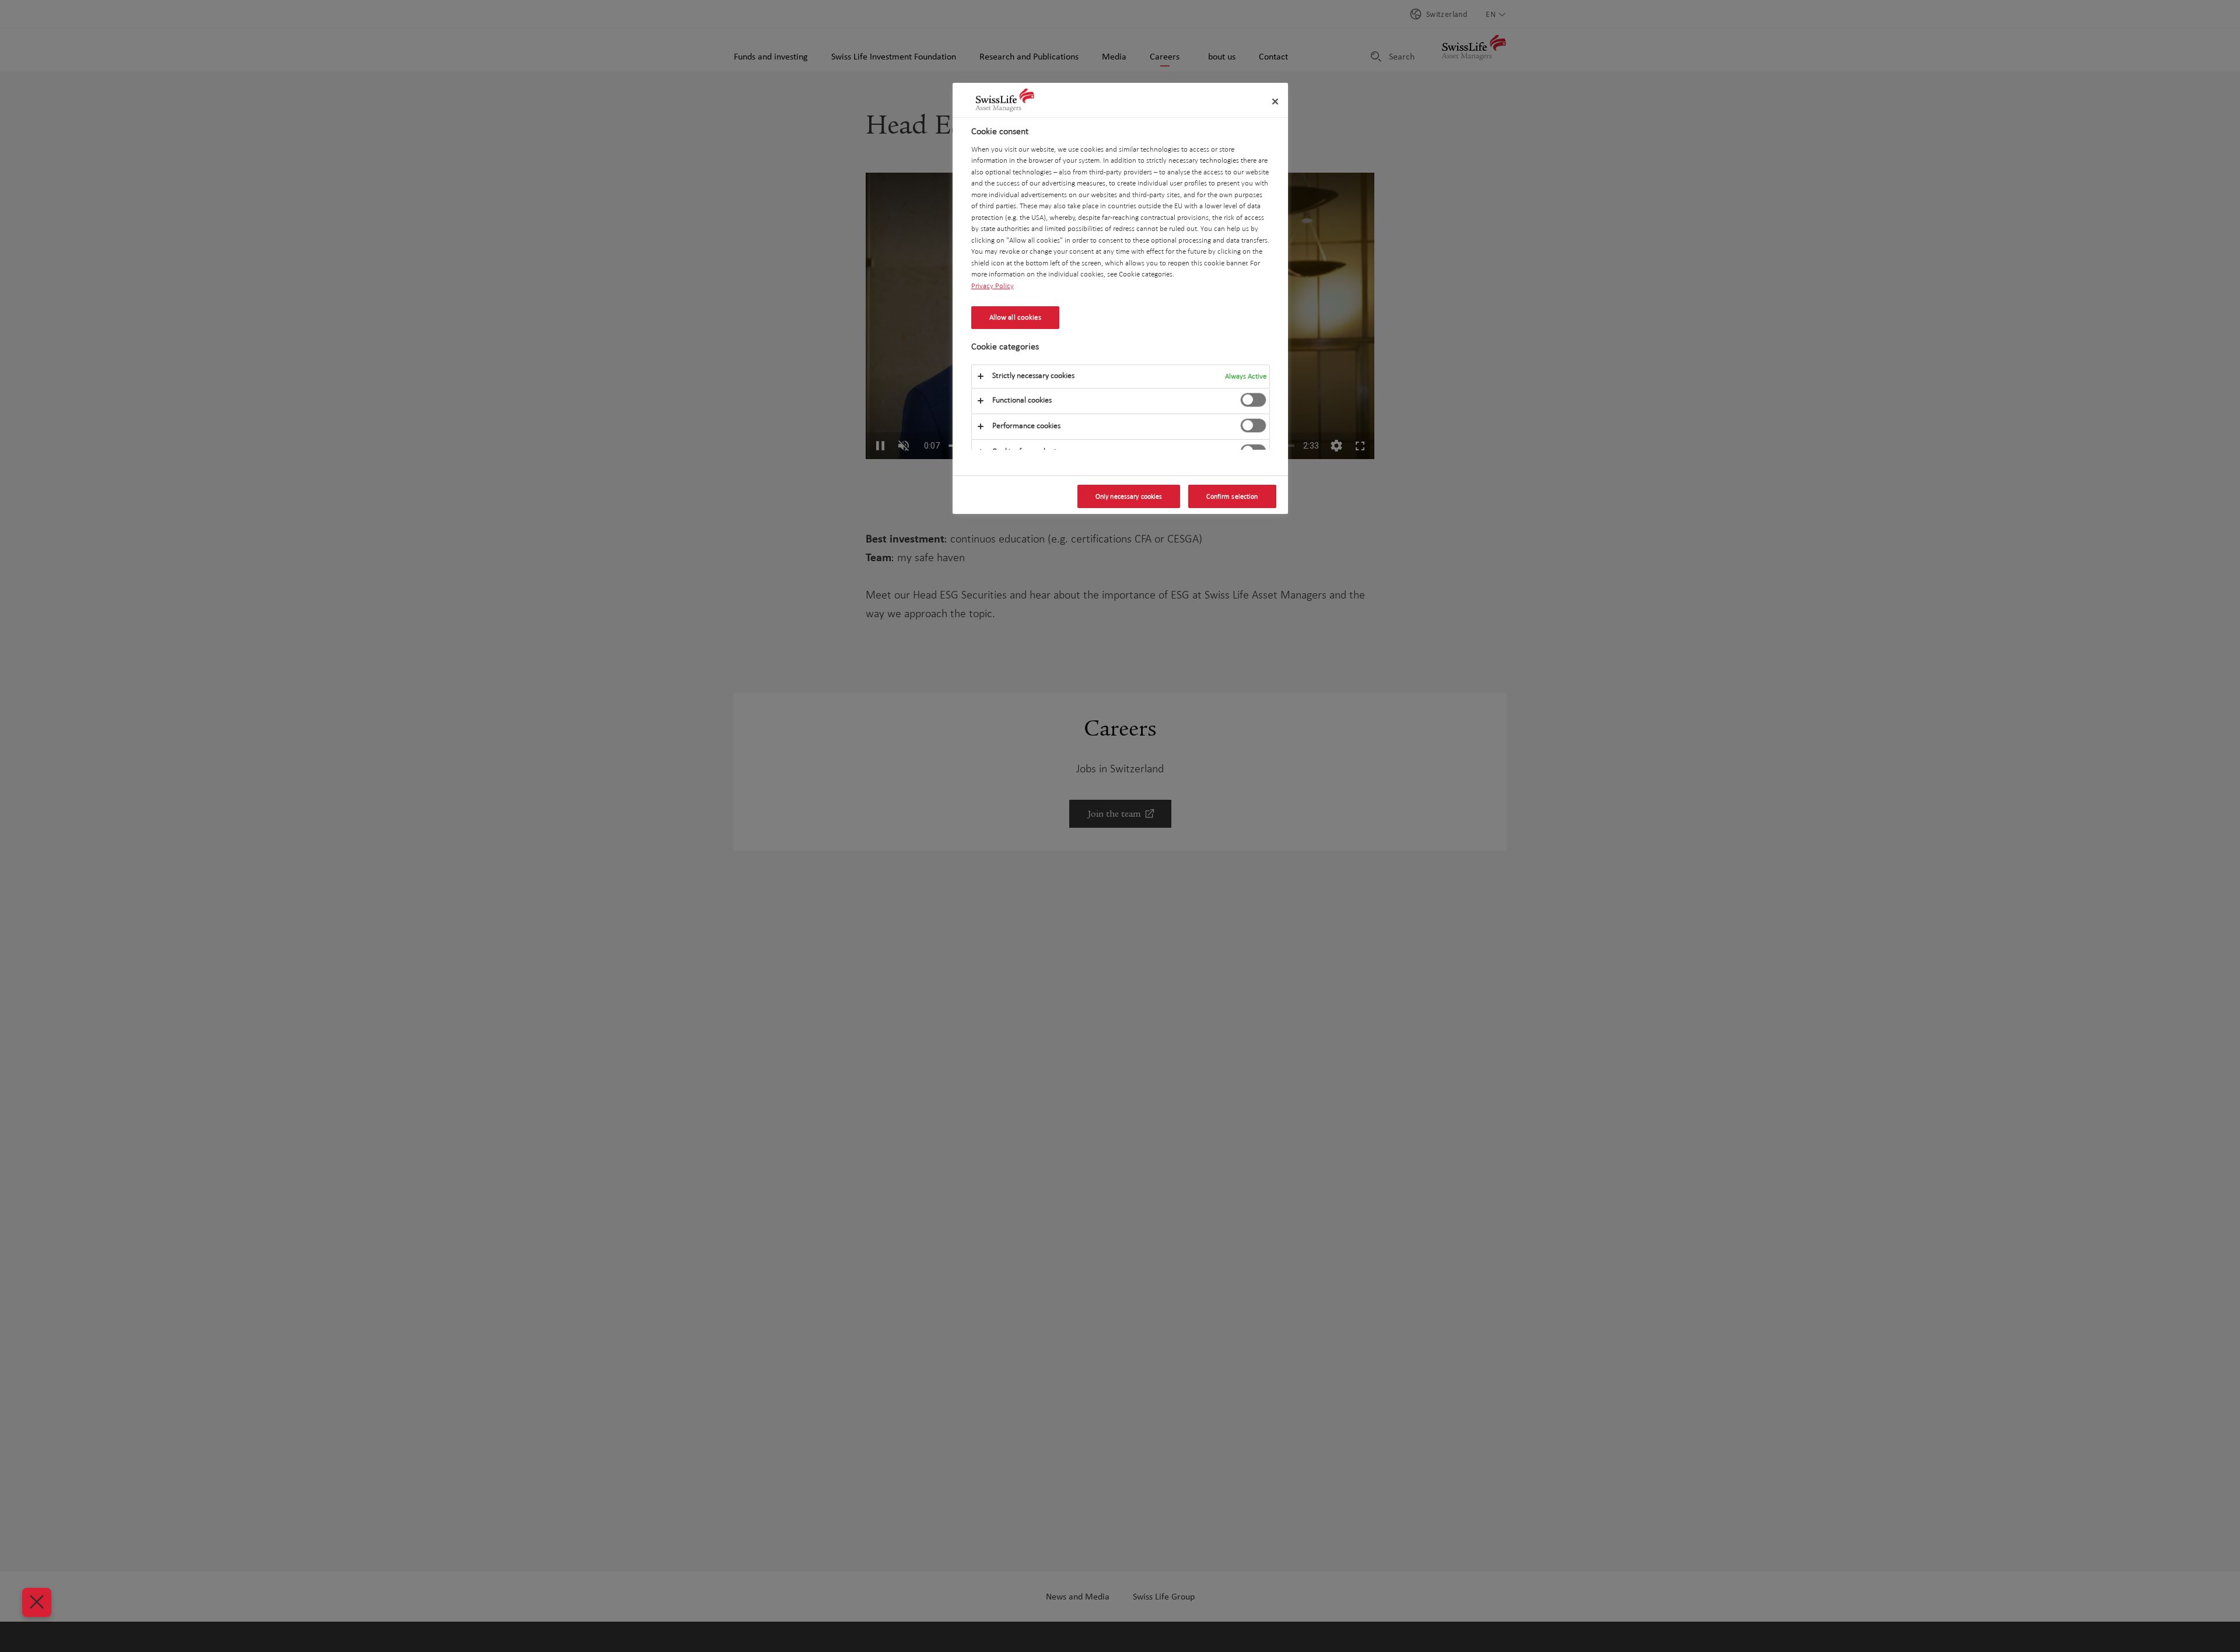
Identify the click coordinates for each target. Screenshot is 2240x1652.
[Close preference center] (1275, 101)
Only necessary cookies (1129, 496)
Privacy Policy (993, 285)
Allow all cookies (1015, 317)
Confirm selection (1232, 496)
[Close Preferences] (37, 1602)
